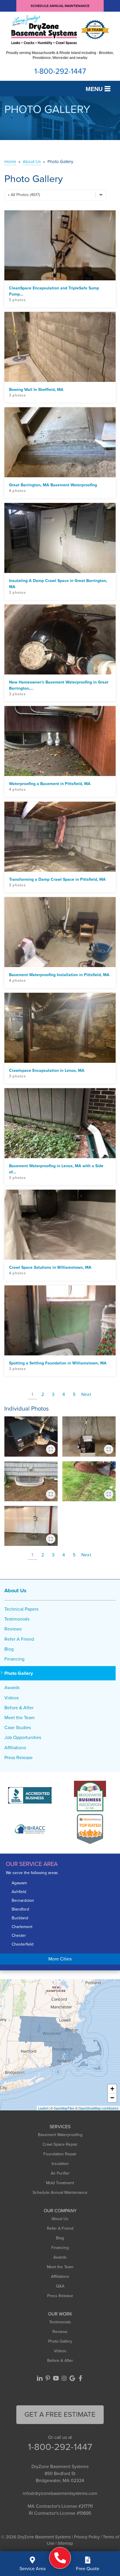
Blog (9, 1649)
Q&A (60, 2286)
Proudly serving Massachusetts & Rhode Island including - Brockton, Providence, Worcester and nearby (60, 55)
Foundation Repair (60, 2154)
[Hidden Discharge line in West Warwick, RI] (89, 1481)
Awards (12, 1688)
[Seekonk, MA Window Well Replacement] (31, 1481)
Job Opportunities (23, 1737)
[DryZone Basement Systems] (60, 2558)
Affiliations (15, 1748)
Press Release (18, 1758)
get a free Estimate (60, 2414)
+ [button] (112, 2089)
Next (86, 1394)
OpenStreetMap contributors (98, 2108)
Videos (12, 1698)
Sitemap (65, 2543)
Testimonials (17, 1619)
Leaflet (43, 2108)
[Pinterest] (48, 2378)
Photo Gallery (19, 1673)
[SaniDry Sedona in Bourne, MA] (89, 1436)
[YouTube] (56, 2378)
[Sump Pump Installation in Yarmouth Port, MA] (31, 1526)
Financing (14, 1659)
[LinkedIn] (40, 2378)
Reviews (13, 1629)
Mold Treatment (60, 2183)
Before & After (19, 1708)
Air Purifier (60, 2173)
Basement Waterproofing (60, 2135)
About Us (15, 1591)
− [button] (112, 2098)
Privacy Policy (87, 2537)
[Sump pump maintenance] (31, 1436)
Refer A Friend (19, 1639)
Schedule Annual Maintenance (60, 6)
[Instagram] (64, 2378)
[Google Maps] (72, 2378)
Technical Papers (21, 1609)
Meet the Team (20, 1718)
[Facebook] (80, 2378)
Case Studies (18, 1727)
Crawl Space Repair (60, 2144)
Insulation (60, 2164)
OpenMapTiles (64, 2108)
